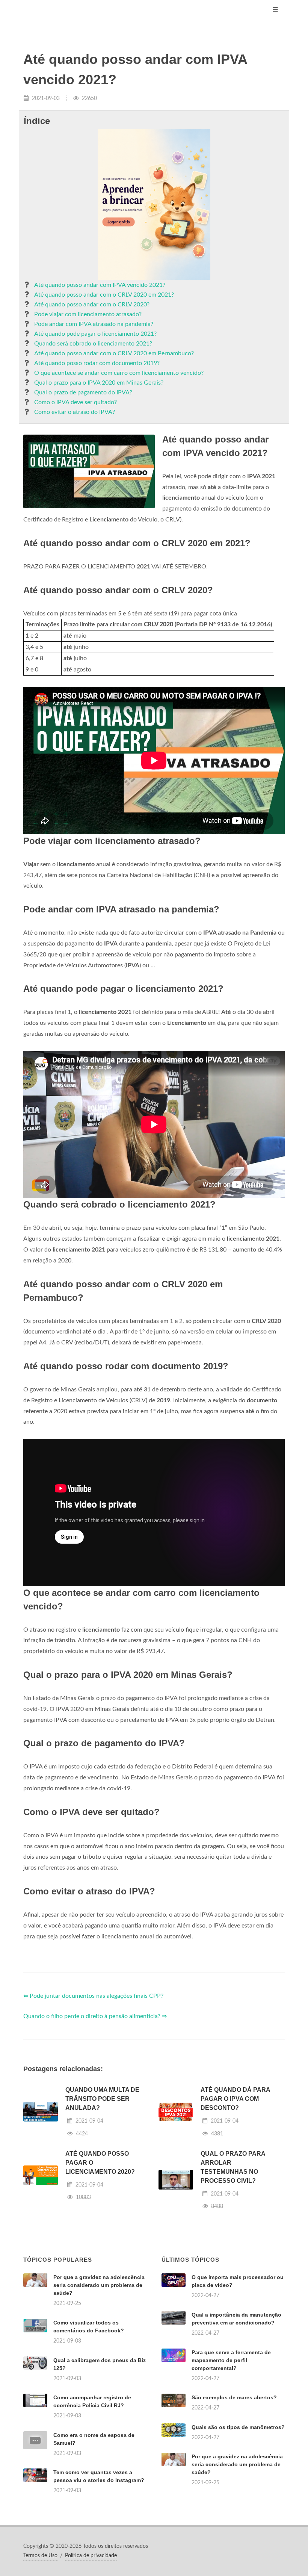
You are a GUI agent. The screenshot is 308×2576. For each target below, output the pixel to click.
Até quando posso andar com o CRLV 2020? (92, 305)
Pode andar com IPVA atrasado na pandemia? (94, 324)
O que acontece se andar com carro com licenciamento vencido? (119, 373)
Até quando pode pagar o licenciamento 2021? (95, 334)
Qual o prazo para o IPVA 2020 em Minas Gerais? (99, 383)
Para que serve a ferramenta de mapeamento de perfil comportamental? (231, 2360)
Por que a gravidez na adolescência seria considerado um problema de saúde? (99, 2285)
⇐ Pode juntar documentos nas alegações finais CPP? (93, 1996)
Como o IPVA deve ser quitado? (75, 402)
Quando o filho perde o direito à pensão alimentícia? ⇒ (95, 2016)
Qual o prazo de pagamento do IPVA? (83, 392)
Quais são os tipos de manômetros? (238, 2427)
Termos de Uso (40, 2556)
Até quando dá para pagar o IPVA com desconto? (235, 2099)
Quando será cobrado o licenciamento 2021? (93, 344)
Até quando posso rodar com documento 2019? (97, 363)
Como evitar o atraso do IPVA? (75, 412)
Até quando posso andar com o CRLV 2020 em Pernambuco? (114, 353)
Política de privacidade (91, 2556)
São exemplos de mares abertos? (234, 2397)
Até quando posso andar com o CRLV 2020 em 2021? (104, 295)
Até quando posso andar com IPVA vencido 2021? (100, 285)
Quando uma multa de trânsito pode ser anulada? (102, 2099)
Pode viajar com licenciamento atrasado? (88, 314)
